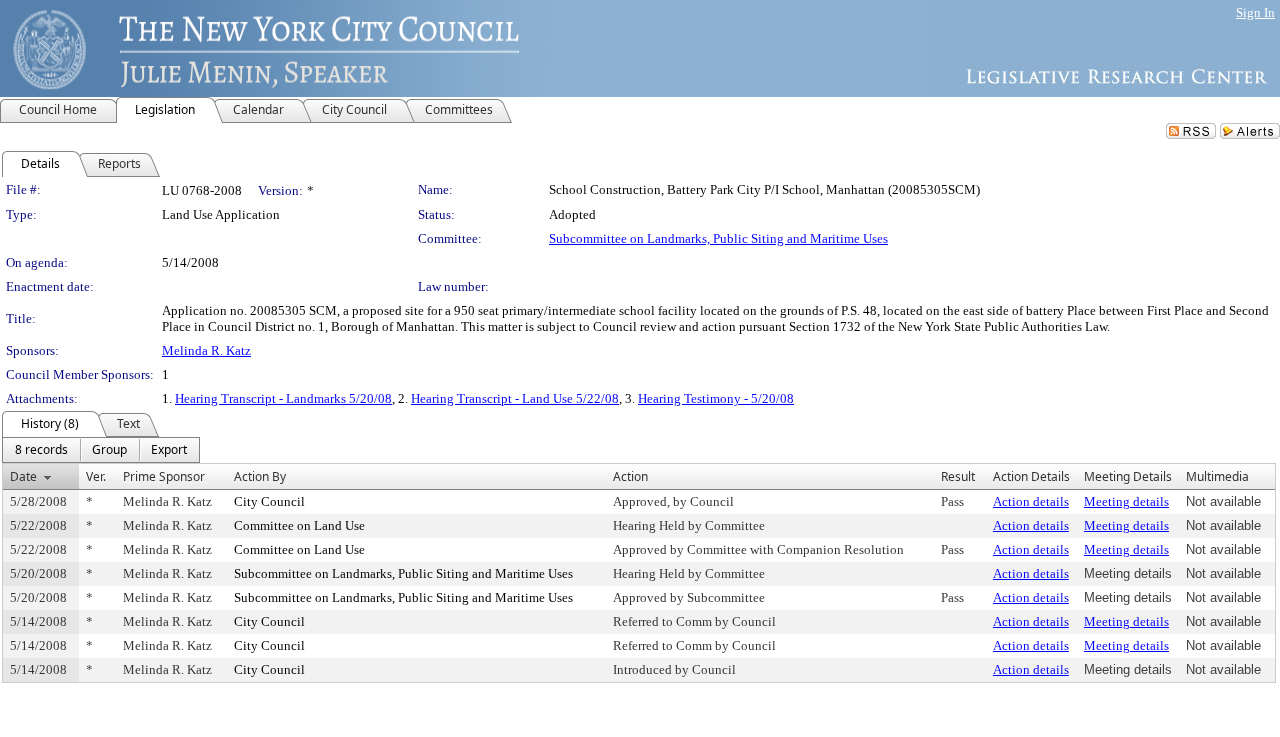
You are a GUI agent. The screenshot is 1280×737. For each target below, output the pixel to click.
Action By (260, 476)
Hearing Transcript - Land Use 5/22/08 (515, 398)
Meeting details (1126, 501)
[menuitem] (41, 450)
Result (958, 476)
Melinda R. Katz (206, 350)
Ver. (96, 476)
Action (630, 476)
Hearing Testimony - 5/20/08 (716, 398)
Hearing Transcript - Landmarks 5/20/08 (283, 398)
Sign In (1255, 12)
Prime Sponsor (164, 476)
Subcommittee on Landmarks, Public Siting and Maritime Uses (718, 238)
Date (23, 476)
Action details (1031, 501)
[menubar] (101, 450)
